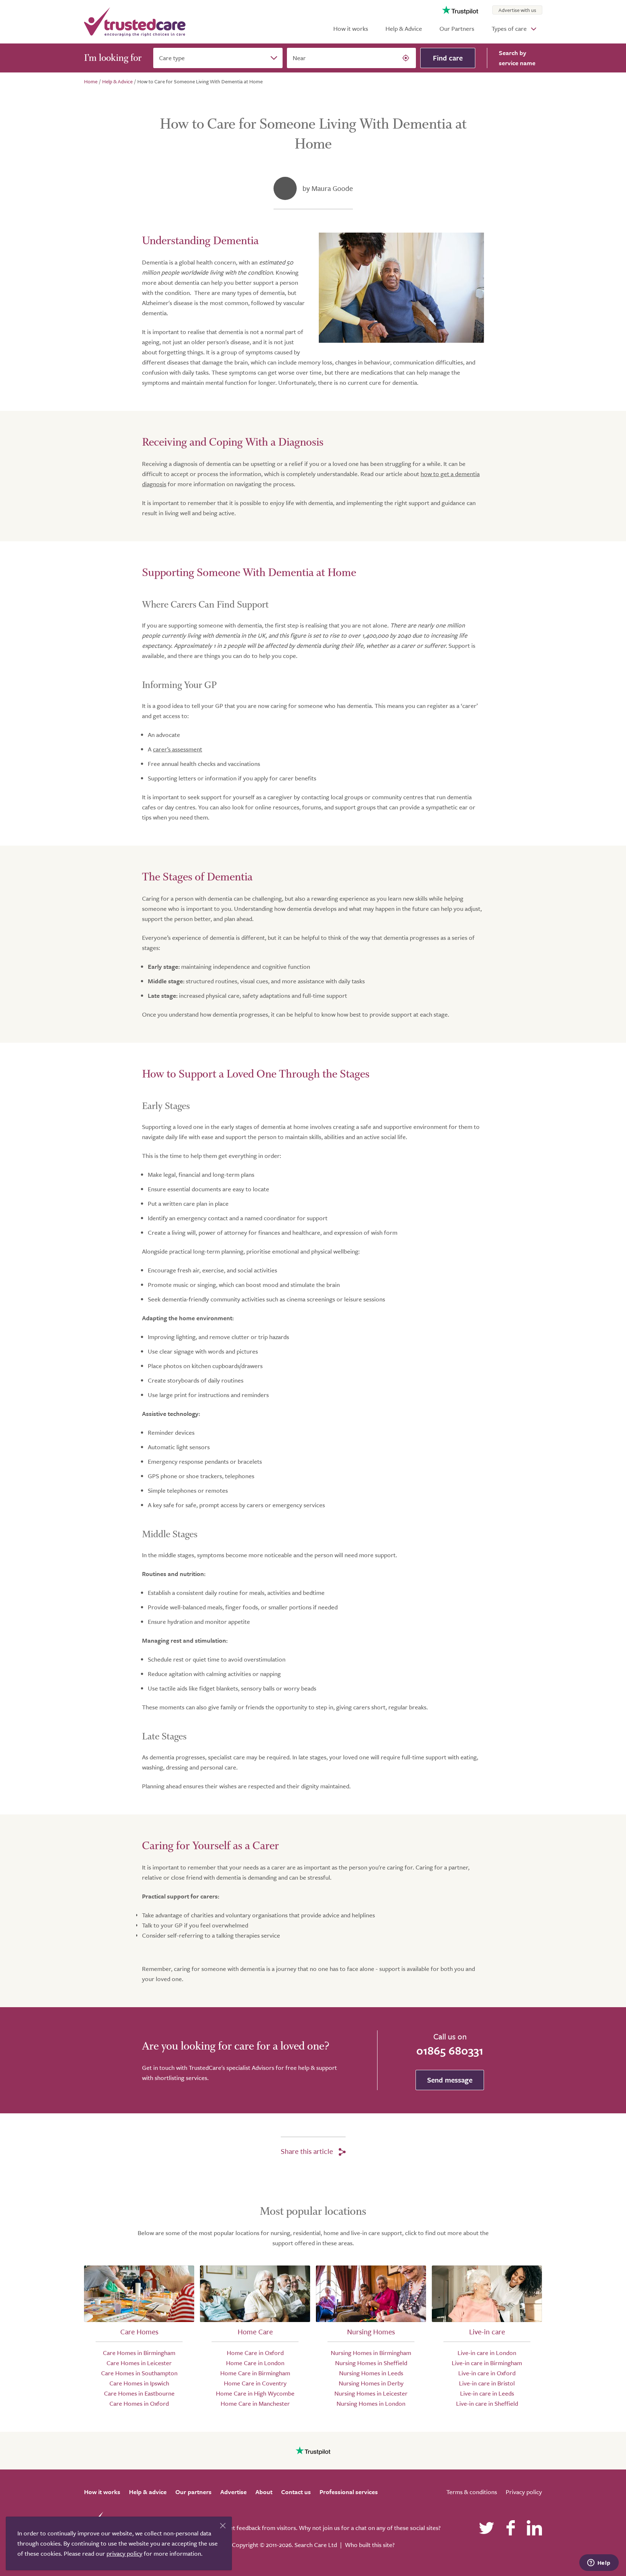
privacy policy (124, 2553)
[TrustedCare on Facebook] (510, 2528)
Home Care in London (255, 2363)
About (264, 2492)
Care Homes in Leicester (139, 2363)
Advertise (233, 2492)
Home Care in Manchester (255, 2403)
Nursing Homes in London (371, 2403)
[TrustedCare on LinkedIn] (534, 2528)
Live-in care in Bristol (487, 2383)
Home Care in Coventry (255, 2383)
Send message (450, 2080)
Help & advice (148, 2492)
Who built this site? (370, 2545)
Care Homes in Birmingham (139, 2353)
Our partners (193, 2492)
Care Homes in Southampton (139, 2373)
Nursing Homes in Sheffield (371, 2363)
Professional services (349, 2492)
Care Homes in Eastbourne (139, 2393)
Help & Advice (404, 28)
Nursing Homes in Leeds (371, 2373)
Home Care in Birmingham (255, 2373)
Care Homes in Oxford (139, 2403)
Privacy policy (524, 2492)
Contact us (296, 2492)
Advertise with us (517, 10)
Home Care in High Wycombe (255, 2393)
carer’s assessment (178, 749)
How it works (351, 28)
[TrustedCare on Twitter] (487, 2528)
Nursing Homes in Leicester (371, 2393)
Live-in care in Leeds (487, 2393)
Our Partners (457, 28)
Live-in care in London (487, 2353)
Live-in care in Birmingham (487, 2363)
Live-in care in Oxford (487, 2373)
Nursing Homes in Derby (371, 2383)
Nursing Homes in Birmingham (371, 2353)
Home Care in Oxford (255, 2353)
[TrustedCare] (135, 22)
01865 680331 (450, 2050)
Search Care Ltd (316, 2545)
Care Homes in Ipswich (139, 2383)
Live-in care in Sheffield (487, 2403)
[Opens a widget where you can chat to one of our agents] (599, 2563)
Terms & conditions (472, 2492)
